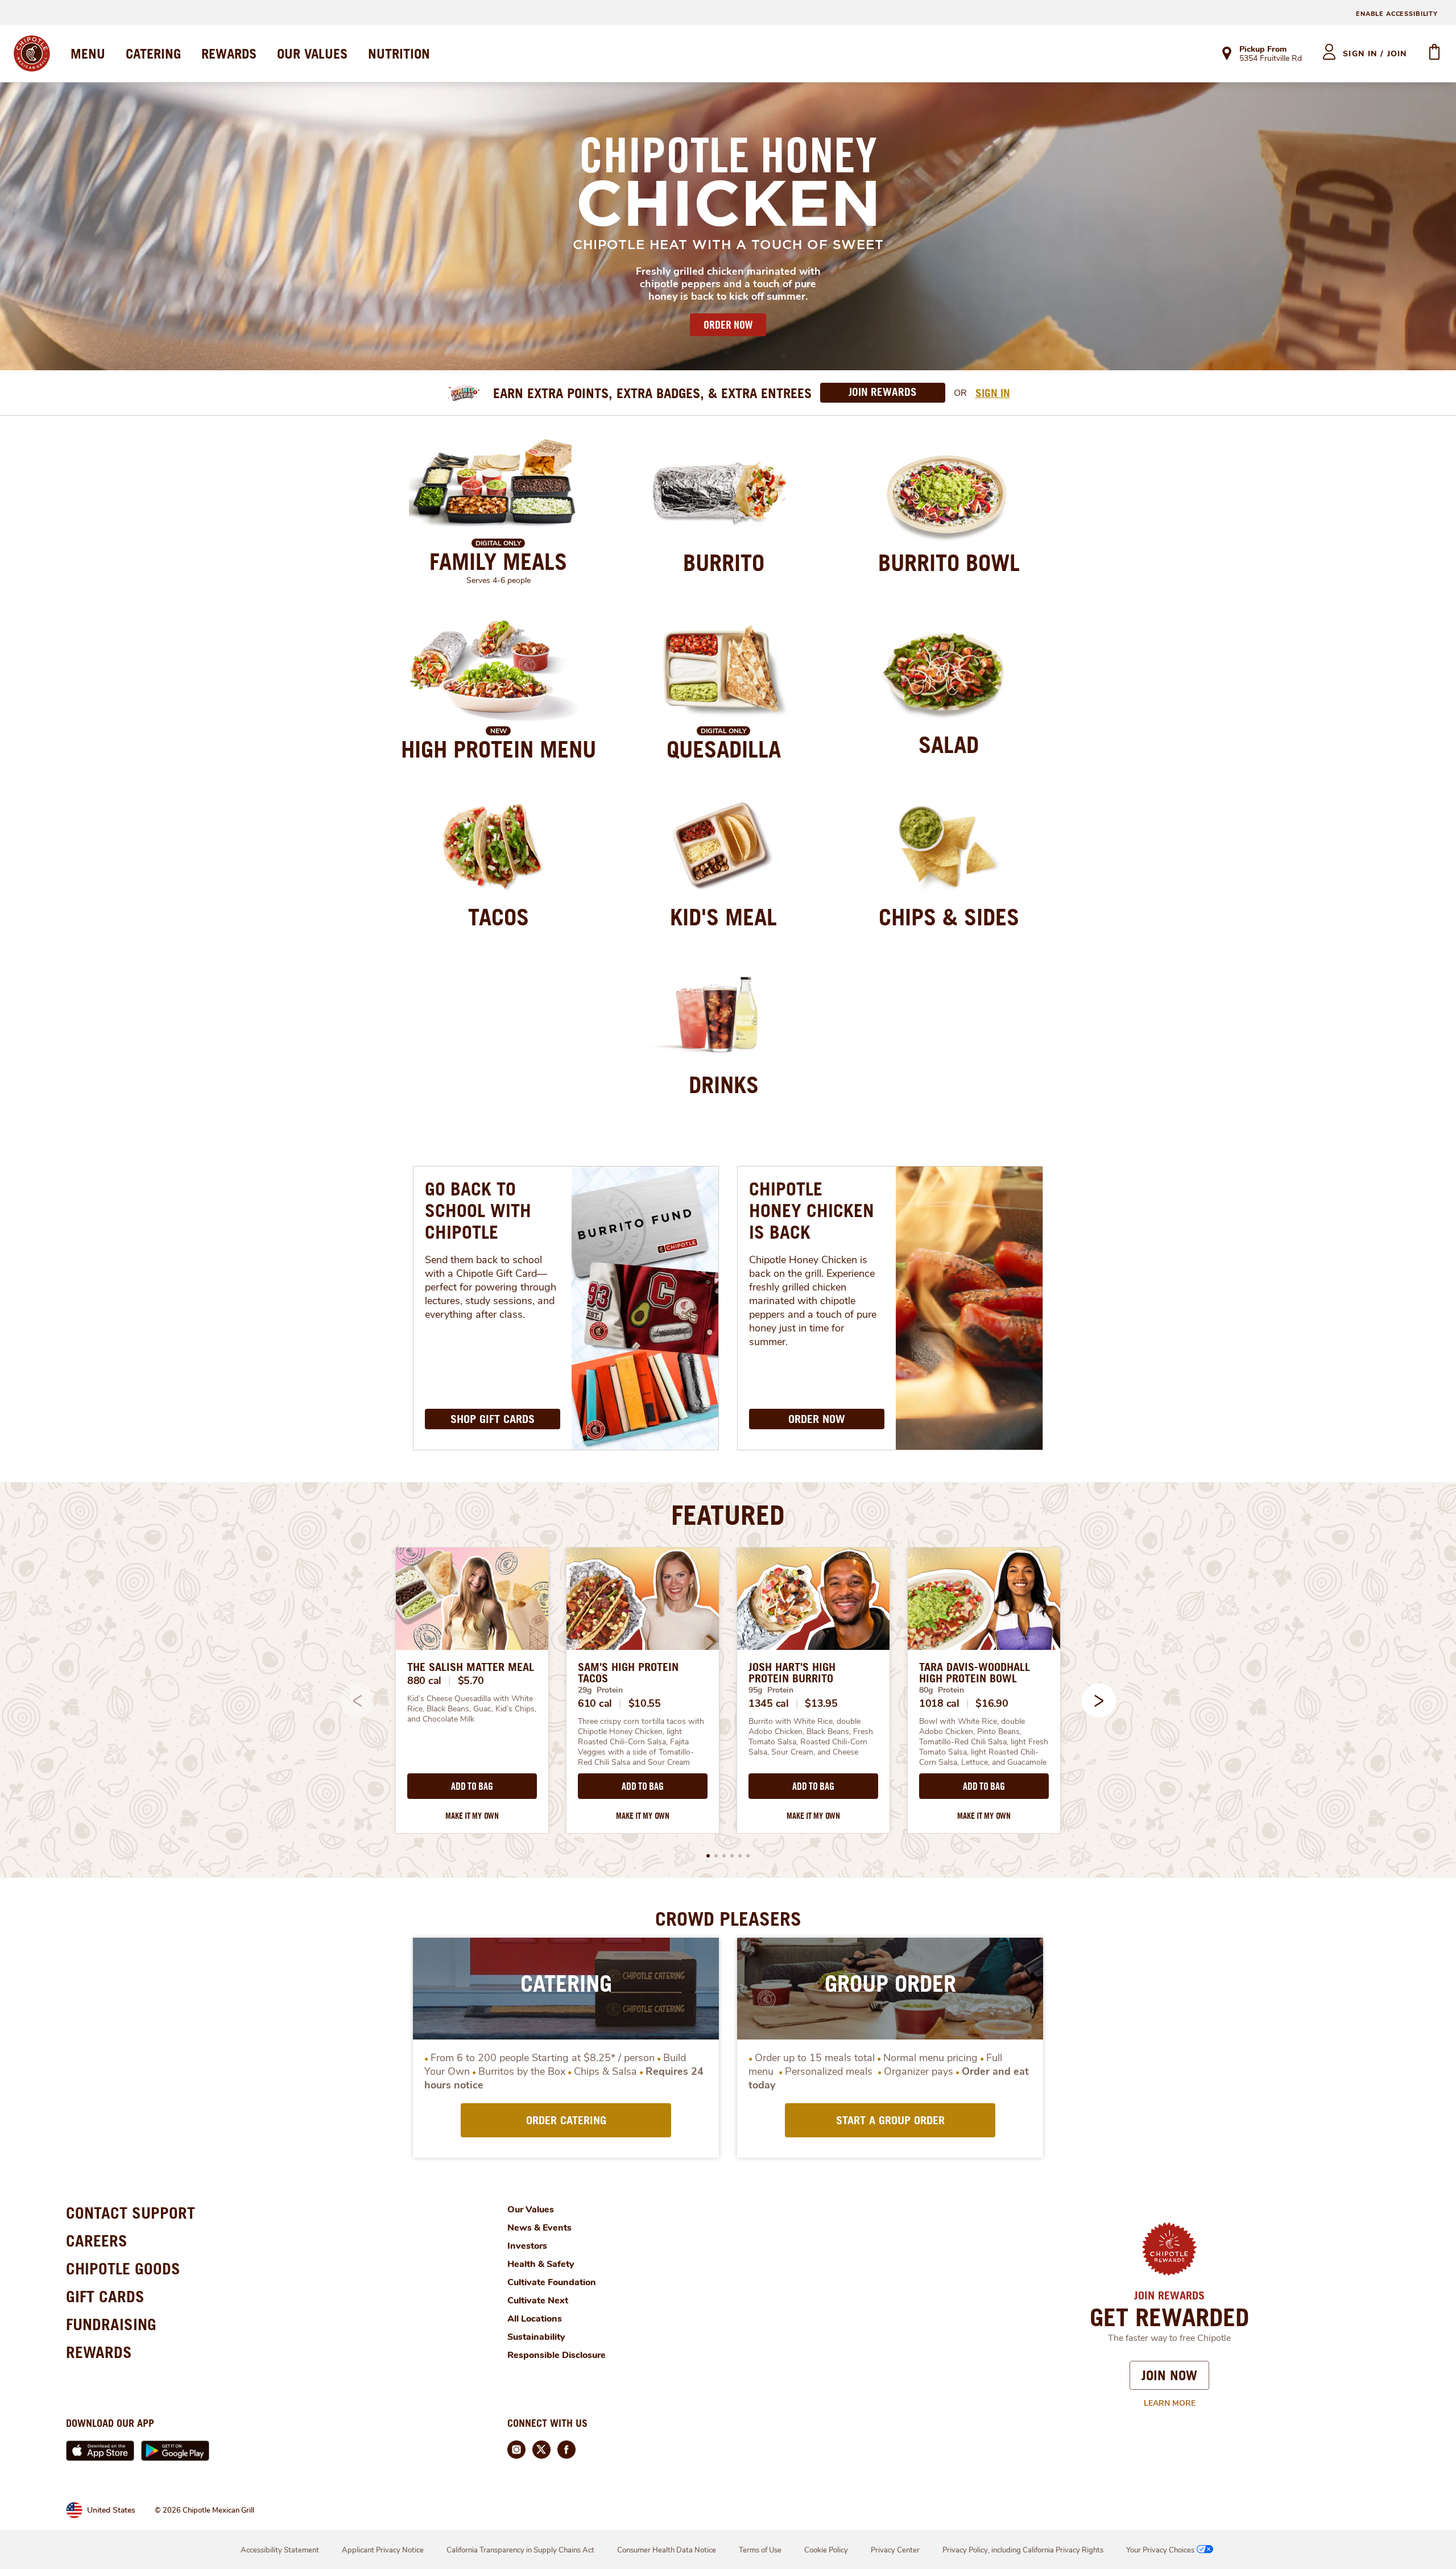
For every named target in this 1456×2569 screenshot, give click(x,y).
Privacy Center (895, 2550)
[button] (1099, 1701)
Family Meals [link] (498, 561)
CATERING (153, 53)
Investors (527, 2246)
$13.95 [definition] (821, 1703)
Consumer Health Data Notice (667, 2550)
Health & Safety (541, 2264)
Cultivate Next (538, 2301)
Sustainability (536, 2337)
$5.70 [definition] (471, 1681)
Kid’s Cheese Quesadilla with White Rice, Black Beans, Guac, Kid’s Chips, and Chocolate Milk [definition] (472, 1709)
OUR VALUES (312, 53)
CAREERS (97, 2241)
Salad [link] (949, 744)
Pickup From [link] (1263, 49)
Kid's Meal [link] (723, 917)
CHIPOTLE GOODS (123, 2268)
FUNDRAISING (111, 2324)
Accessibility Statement (280, 2550)
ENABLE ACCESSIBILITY (1397, 14)
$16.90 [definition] (992, 1703)
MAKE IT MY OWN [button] (472, 1816)
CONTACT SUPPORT (131, 2213)
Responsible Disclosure (557, 2355)
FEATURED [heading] (728, 1515)
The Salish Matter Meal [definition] (471, 1667)
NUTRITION (399, 53)
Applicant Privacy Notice (383, 2550)
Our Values (531, 2210)
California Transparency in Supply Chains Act (520, 2550)
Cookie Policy (826, 2550)
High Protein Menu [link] (499, 749)
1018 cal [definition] (939, 1703)
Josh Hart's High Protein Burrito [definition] (792, 1673)
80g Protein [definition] (942, 1690)
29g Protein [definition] (600, 1690)
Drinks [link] (724, 1085)
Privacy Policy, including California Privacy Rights (1023, 2550)
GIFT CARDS (105, 2296)
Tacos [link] (499, 917)
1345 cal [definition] (769, 1703)
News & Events (539, 2228)
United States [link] (111, 2510)
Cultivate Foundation (552, 2282)
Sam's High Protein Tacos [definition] (628, 1673)
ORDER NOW (728, 325)
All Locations (535, 2319)
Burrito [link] (724, 562)
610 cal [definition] (595, 1703)
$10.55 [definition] (645, 1703)
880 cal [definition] (424, 1681)
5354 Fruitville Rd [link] (1271, 59)
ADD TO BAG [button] (472, 1786)
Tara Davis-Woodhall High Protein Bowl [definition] (975, 1673)
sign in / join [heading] (1375, 54)
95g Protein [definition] (771, 1690)
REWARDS (229, 53)
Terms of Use (760, 2550)
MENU (88, 53)
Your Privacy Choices (1160, 2550)
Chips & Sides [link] (949, 917)
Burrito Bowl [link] (949, 562)
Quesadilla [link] (724, 749)
